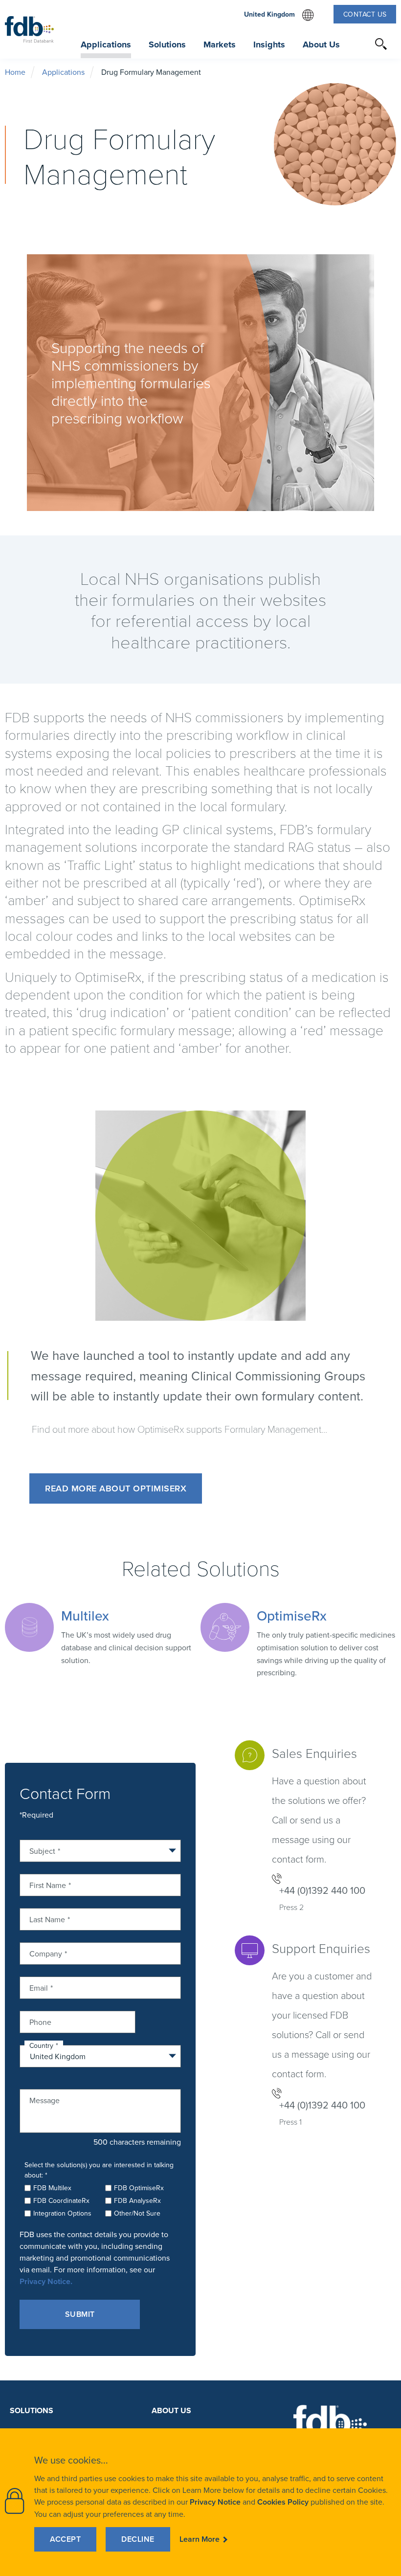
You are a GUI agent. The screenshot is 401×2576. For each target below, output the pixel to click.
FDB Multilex (52, 2188)
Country (41, 2045)
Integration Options (62, 2213)
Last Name (47, 1919)
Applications (63, 72)
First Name (48, 1884)
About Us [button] (321, 44)
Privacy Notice (215, 2502)
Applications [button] (106, 44)
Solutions (32, 2410)
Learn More (200, 2539)
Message (45, 2099)
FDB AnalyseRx (137, 2200)
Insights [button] (269, 44)
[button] (381, 44)
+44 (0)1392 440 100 (322, 1890)
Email (39, 1987)
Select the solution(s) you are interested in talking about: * (99, 2170)
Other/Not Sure (137, 2213)
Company (46, 1953)
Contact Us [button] (365, 14)
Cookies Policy (283, 2502)
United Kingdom (279, 15)
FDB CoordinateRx (61, 2200)
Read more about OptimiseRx (116, 1488)
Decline (138, 2539)
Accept (65, 2539)
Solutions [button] (167, 44)
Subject (42, 1850)
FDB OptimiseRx (139, 2188)
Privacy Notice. (46, 2281)
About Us (171, 2410)
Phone (40, 2021)
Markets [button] (220, 44)
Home (15, 72)
